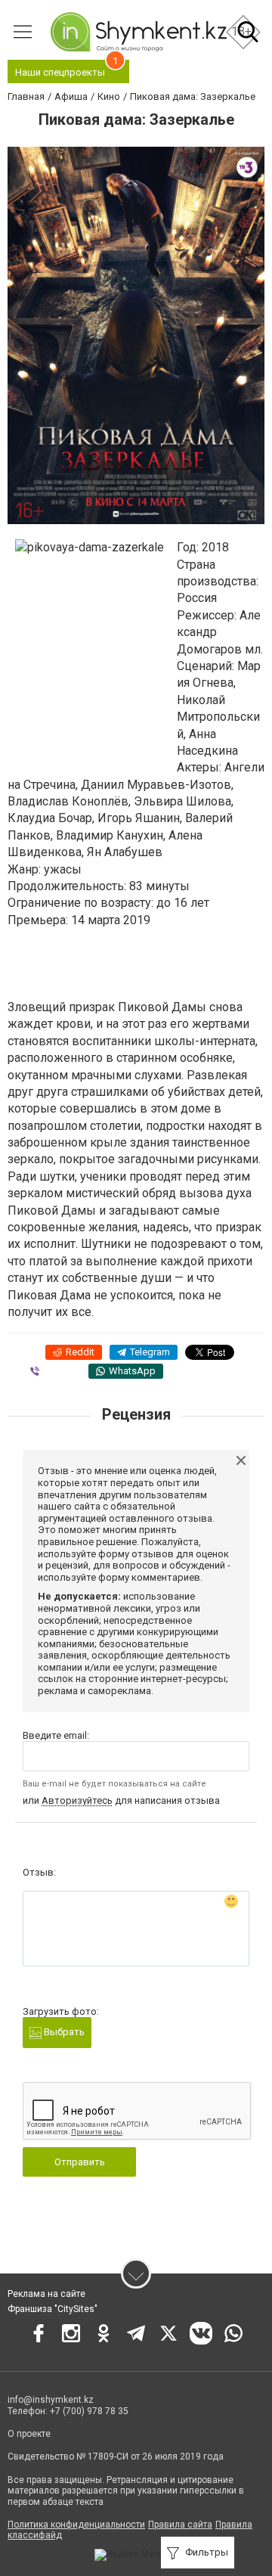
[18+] (138, 32)
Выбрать (63, 2032)
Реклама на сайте (46, 2294)
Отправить (80, 2162)
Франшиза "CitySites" (53, 2309)
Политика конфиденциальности (76, 2525)
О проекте (29, 2434)
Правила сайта (180, 2525)
